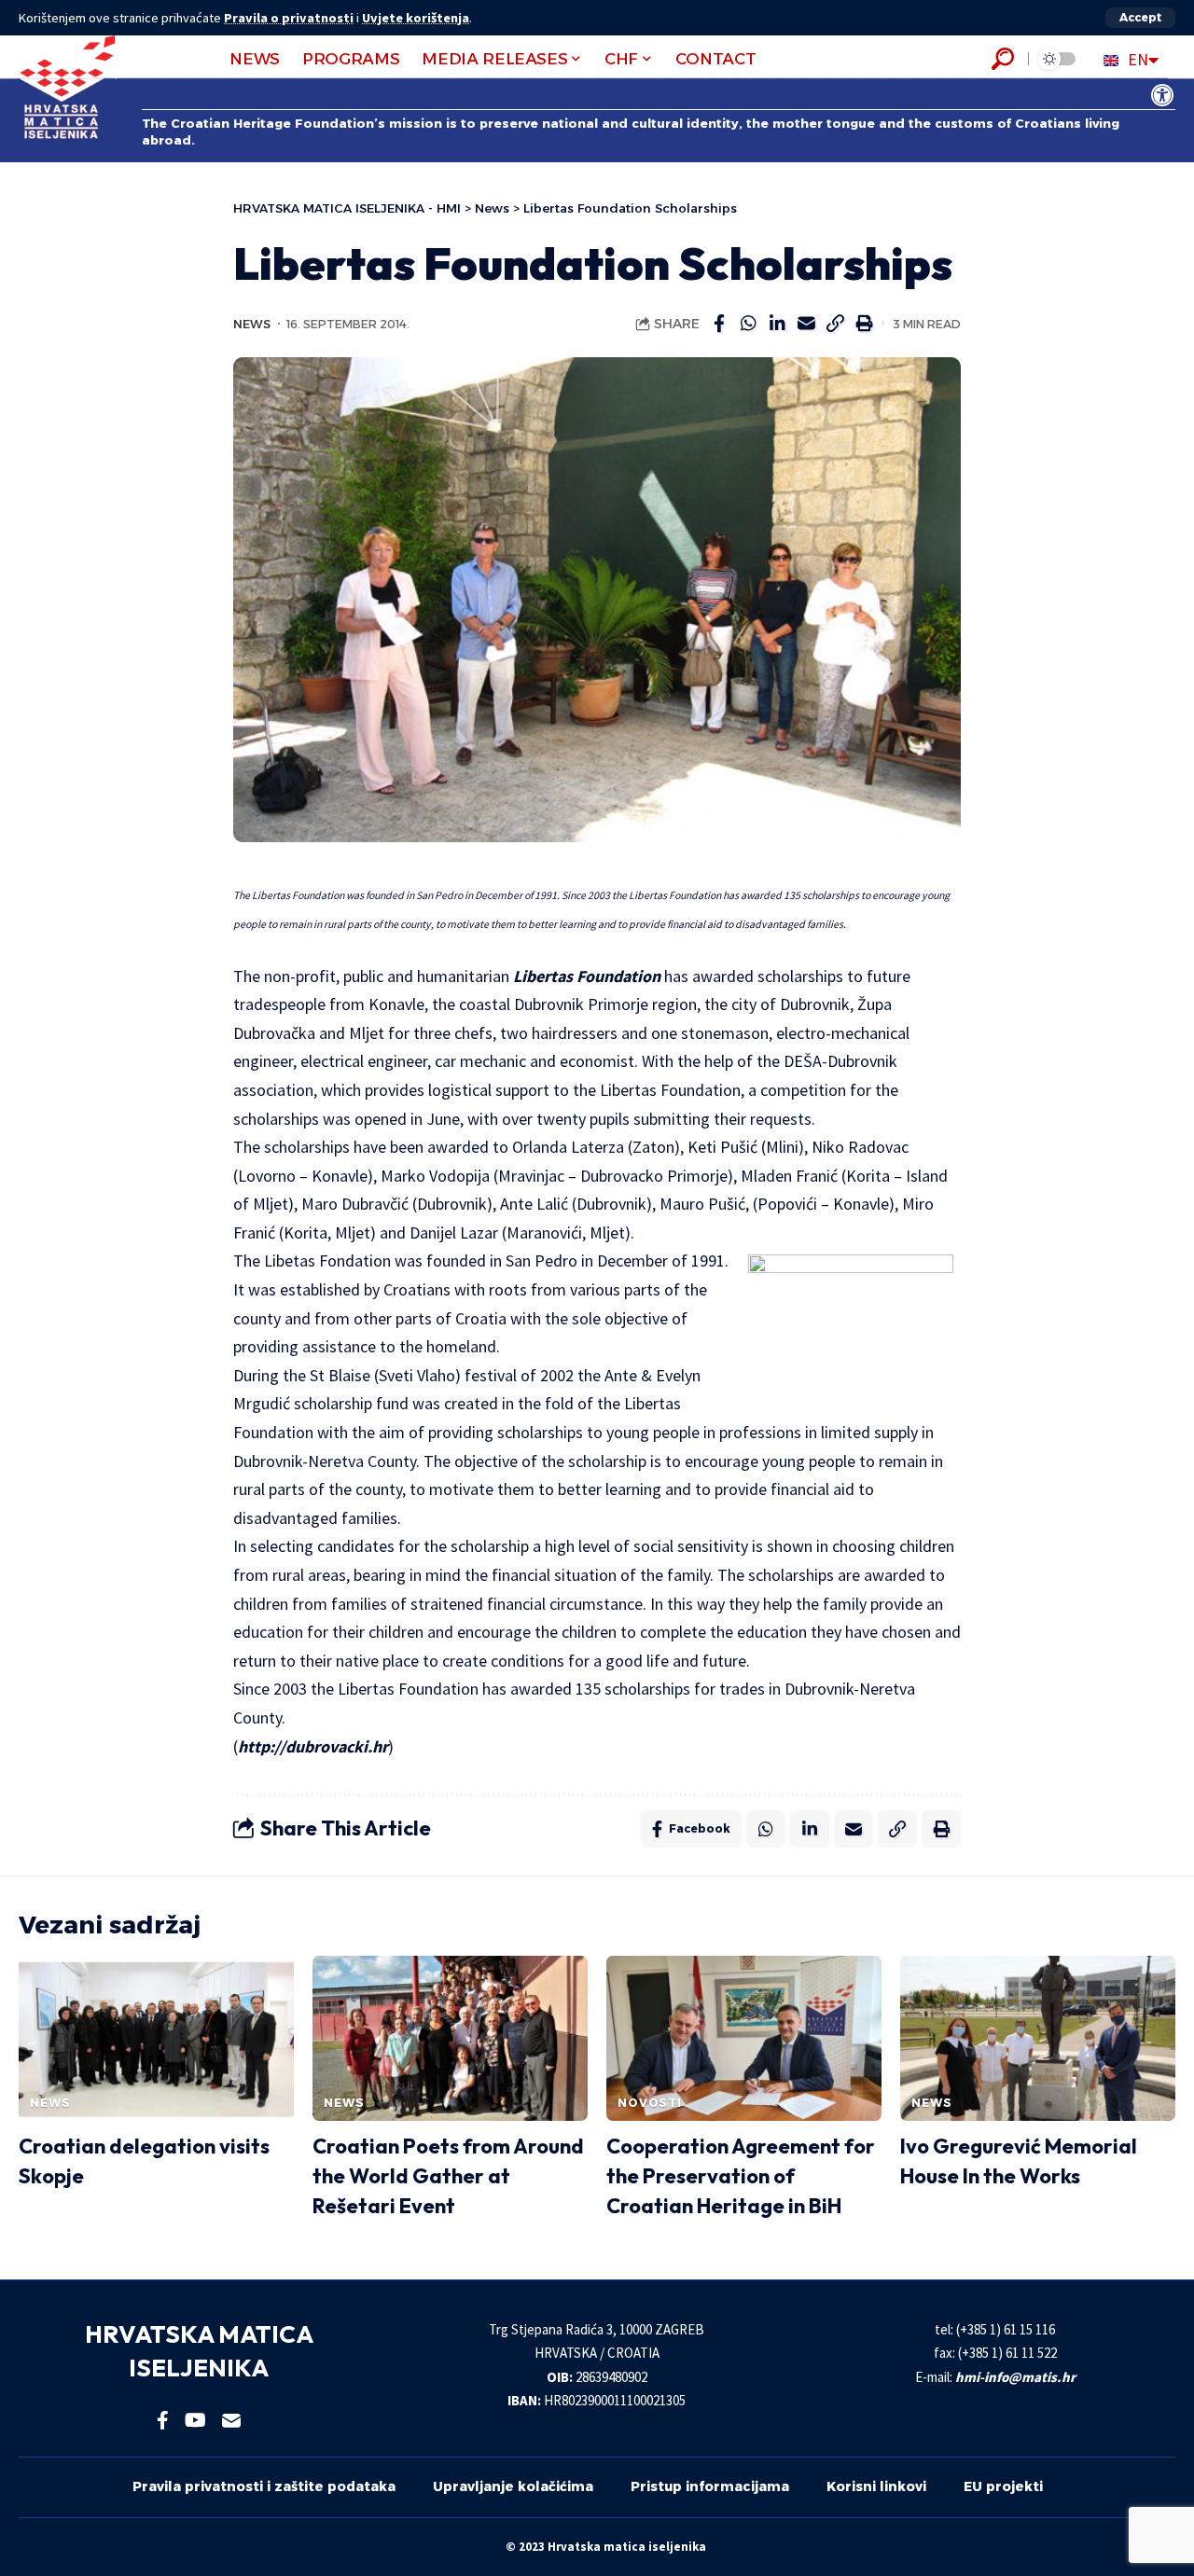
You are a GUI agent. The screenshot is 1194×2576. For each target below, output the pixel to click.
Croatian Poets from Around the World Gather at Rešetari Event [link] (448, 2176)
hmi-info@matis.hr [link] (1015, 2377)
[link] (1162, 95)
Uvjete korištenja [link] (416, 18)
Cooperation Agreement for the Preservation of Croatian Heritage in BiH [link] (741, 2176)
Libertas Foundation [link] (587, 976)
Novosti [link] (650, 2103)
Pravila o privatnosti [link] (289, 18)
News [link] (252, 324)
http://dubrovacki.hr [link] (313, 1746)
